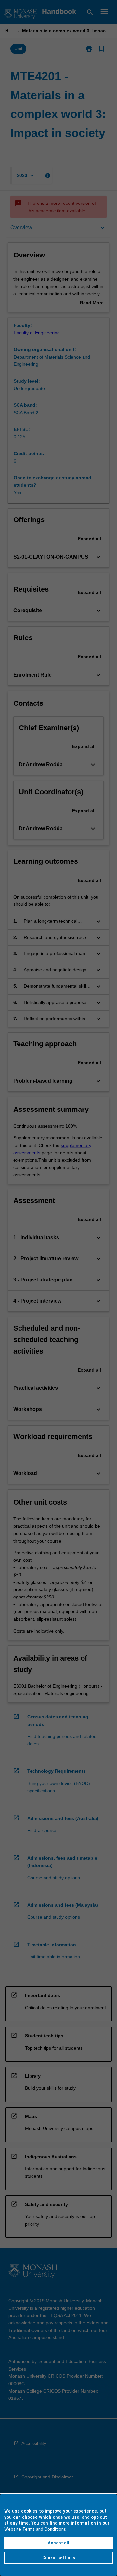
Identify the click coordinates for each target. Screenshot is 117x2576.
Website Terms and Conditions (35, 2529)
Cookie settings (59, 2558)
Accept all (58, 2543)
